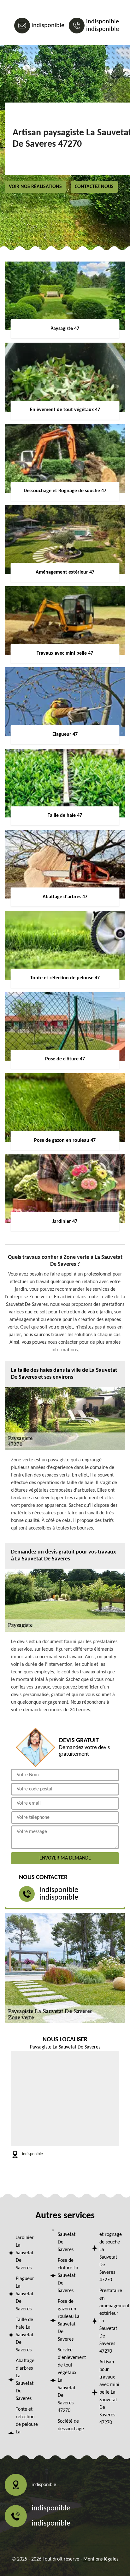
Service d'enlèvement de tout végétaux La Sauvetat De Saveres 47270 (69, 2380)
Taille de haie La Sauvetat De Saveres (25, 2335)
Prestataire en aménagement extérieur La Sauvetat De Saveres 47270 (111, 2321)
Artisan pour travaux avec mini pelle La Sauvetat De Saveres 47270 (109, 2392)
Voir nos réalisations (35, 187)
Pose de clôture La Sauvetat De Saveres (68, 2276)
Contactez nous (94, 187)
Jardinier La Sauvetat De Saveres (25, 2253)
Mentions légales (101, 2559)
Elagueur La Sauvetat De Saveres (25, 2294)
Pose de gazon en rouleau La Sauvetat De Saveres (69, 2320)
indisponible (48, 26)
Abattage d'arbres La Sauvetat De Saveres (25, 2380)
